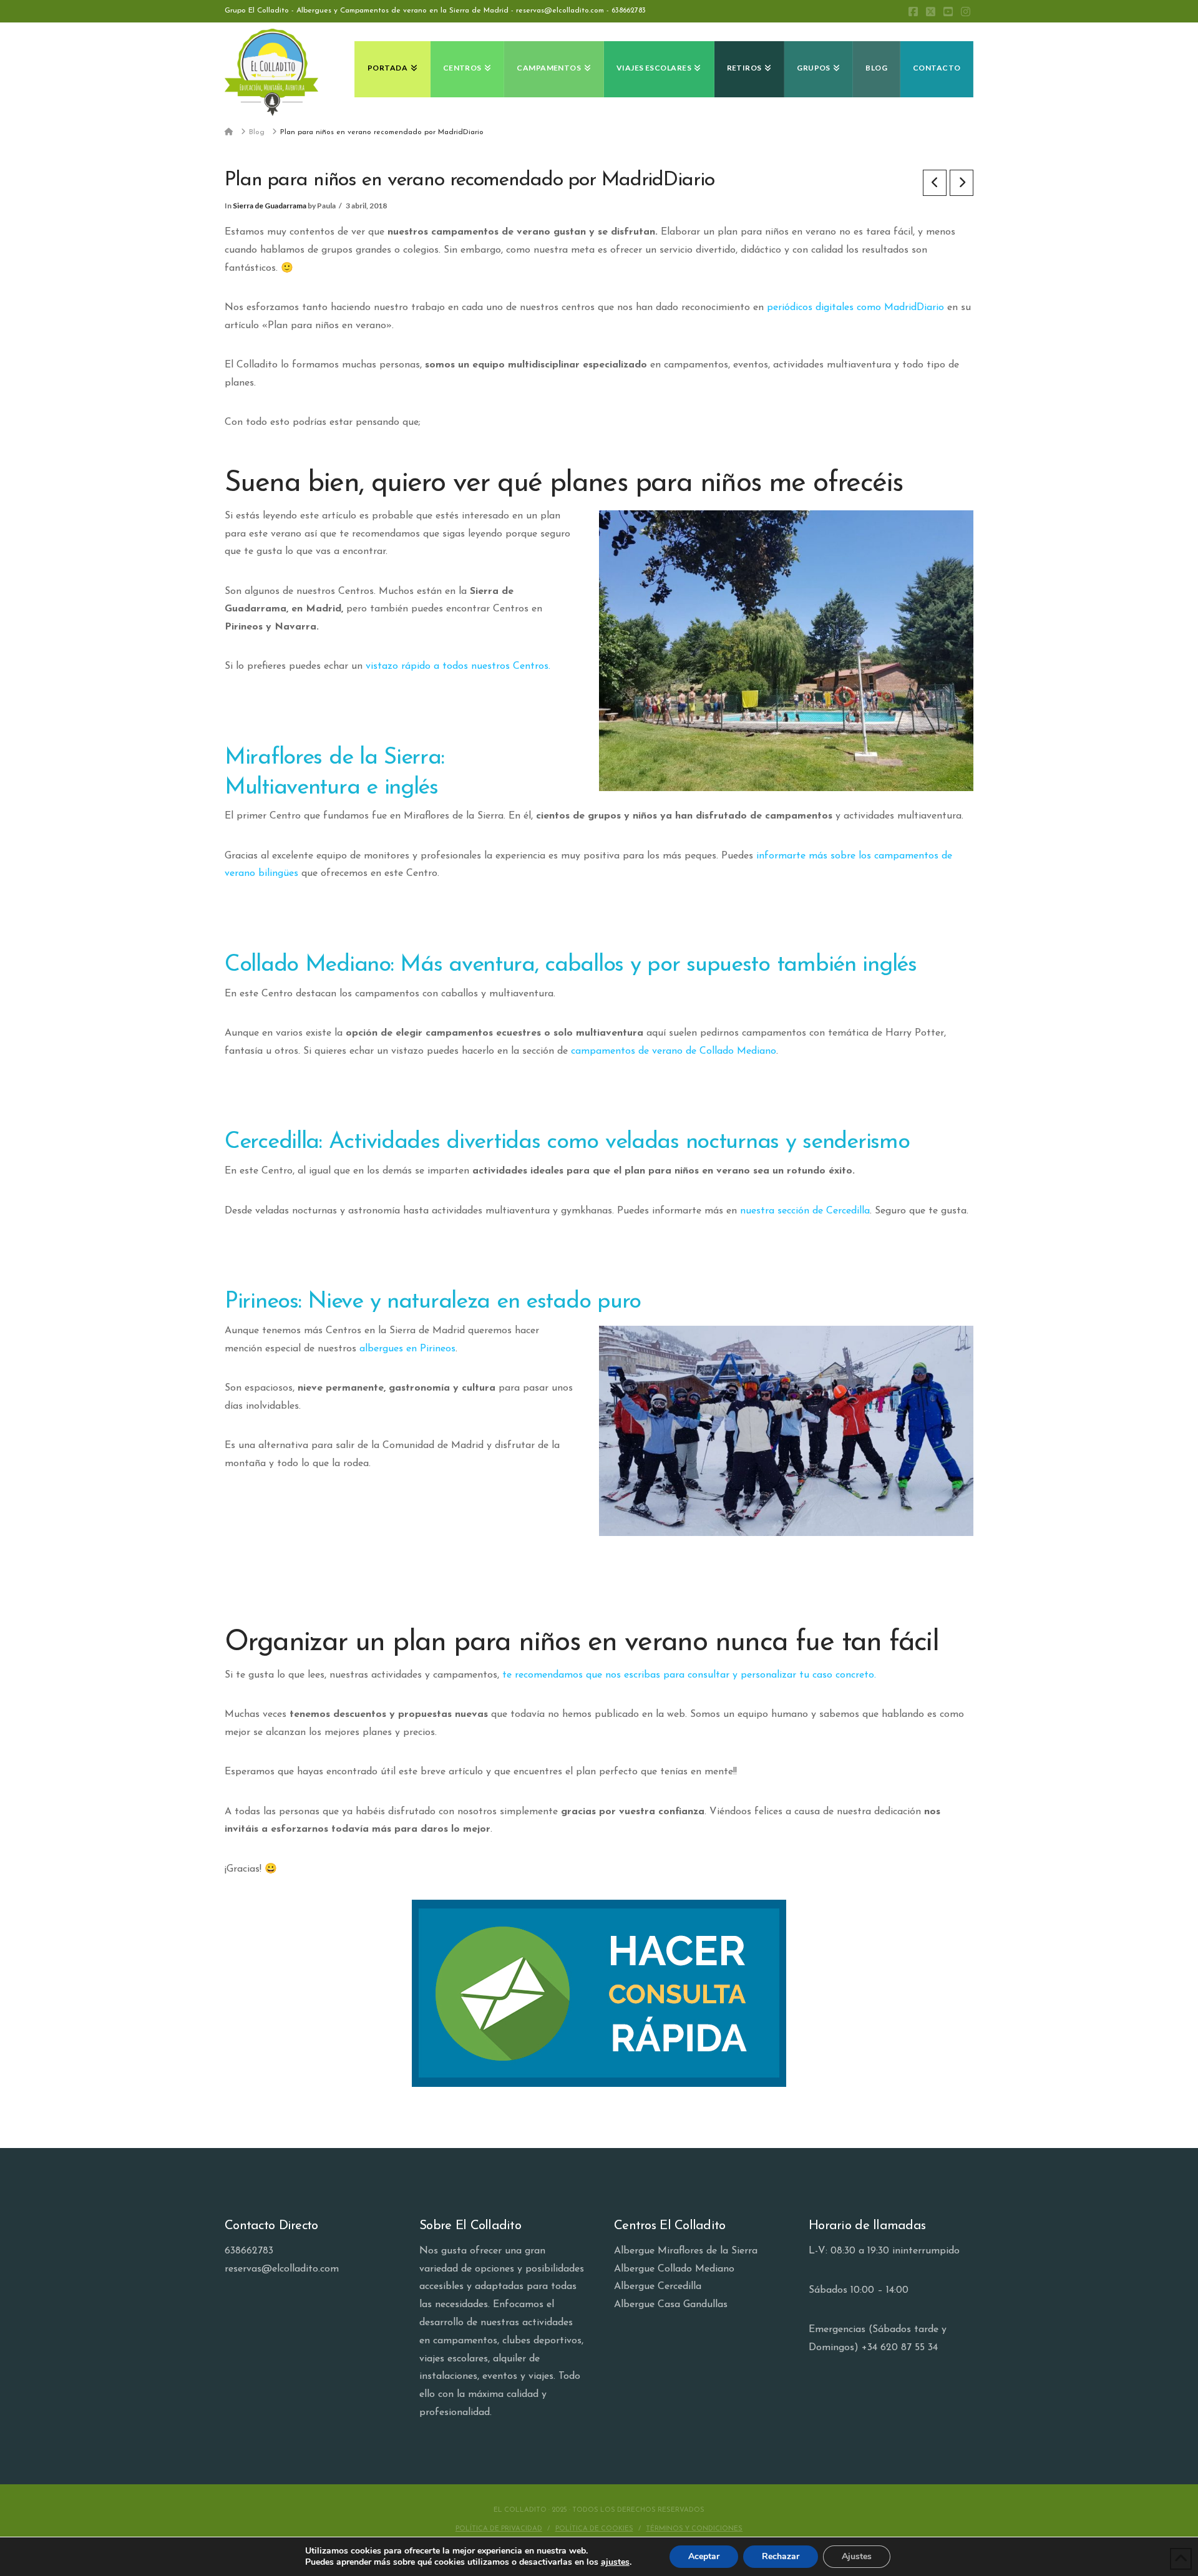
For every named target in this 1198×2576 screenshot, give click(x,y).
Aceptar (704, 2556)
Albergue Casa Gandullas (671, 2305)
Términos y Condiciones (694, 2529)
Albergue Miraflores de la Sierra (686, 2251)
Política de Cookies (594, 2529)
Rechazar (781, 2556)
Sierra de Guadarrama (270, 206)
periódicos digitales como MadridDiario (855, 308)
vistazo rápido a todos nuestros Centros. (458, 666)
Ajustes (857, 2556)
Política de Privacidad (499, 2529)
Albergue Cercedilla (658, 2287)
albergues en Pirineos (407, 1349)
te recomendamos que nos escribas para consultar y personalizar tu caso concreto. (689, 1675)
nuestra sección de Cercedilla (805, 1211)
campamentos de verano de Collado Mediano (674, 1051)
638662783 (629, 11)
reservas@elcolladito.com (282, 2269)
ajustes (615, 2562)
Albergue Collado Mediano (674, 2269)
